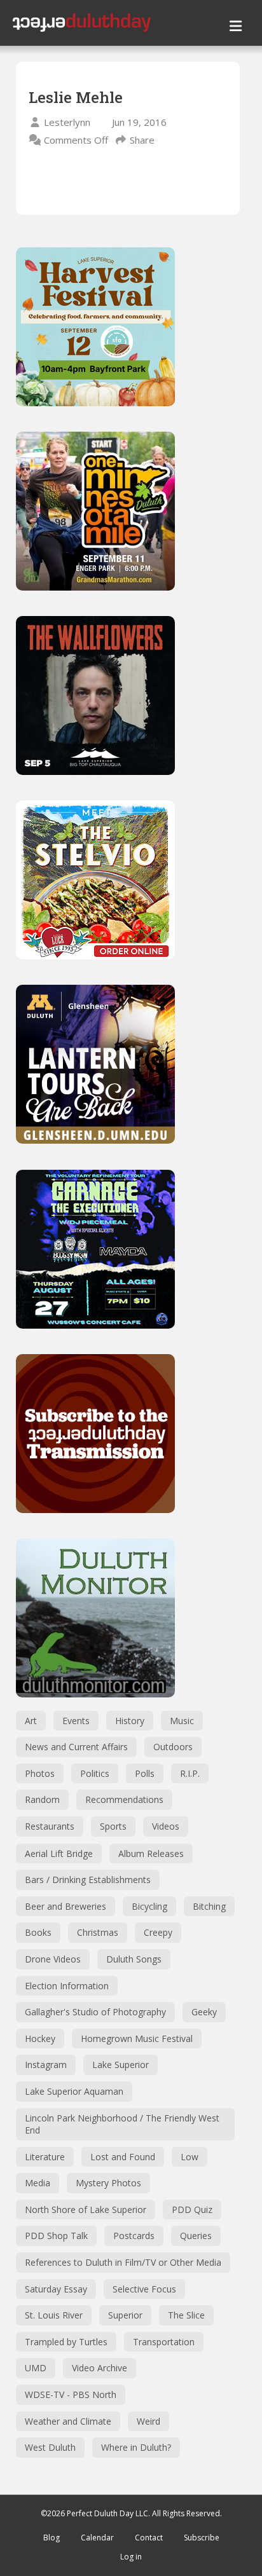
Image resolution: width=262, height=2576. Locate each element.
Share (142, 140)
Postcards (134, 2236)
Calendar (97, 2538)
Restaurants (50, 1826)
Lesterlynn (67, 122)
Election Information (67, 1986)
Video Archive (100, 2368)
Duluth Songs (134, 1959)
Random (42, 1799)
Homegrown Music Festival (137, 2038)
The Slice (186, 2315)
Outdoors (173, 1747)
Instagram (46, 2065)
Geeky (204, 2012)
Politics (95, 1773)
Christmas (98, 1932)
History (130, 1721)
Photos (40, 1773)
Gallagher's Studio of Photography (95, 2012)
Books (38, 1932)
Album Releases (151, 1853)
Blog (52, 2538)
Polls (145, 1773)
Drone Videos (53, 1959)
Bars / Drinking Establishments (88, 1880)
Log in (131, 2557)
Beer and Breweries (65, 1906)
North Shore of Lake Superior (86, 2209)
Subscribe (202, 2538)
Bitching (209, 1906)
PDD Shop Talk (56, 2236)
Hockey (40, 2038)
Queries (196, 2236)
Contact (149, 2538)
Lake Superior (121, 2065)
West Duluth (50, 2447)
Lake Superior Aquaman (74, 2091)
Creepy (158, 1932)
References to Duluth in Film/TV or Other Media (123, 2262)
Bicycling (149, 1906)
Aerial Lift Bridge (59, 1853)
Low (190, 2157)
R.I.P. (190, 1773)
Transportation (164, 2342)
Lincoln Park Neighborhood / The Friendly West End (122, 2124)
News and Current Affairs (76, 1747)
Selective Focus (144, 2289)
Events (76, 1721)
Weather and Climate (68, 2421)
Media (38, 2183)
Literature (45, 2157)
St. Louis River (54, 2315)
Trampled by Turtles (66, 2342)
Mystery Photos (108, 2183)
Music (182, 1721)
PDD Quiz (192, 2209)
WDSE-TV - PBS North (71, 2394)
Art (31, 1721)
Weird (148, 2421)
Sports (113, 1826)
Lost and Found (123, 2157)
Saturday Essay (56, 2289)
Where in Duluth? (136, 2447)
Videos (166, 1826)
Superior (125, 2315)
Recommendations (124, 1799)
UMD (36, 2368)
